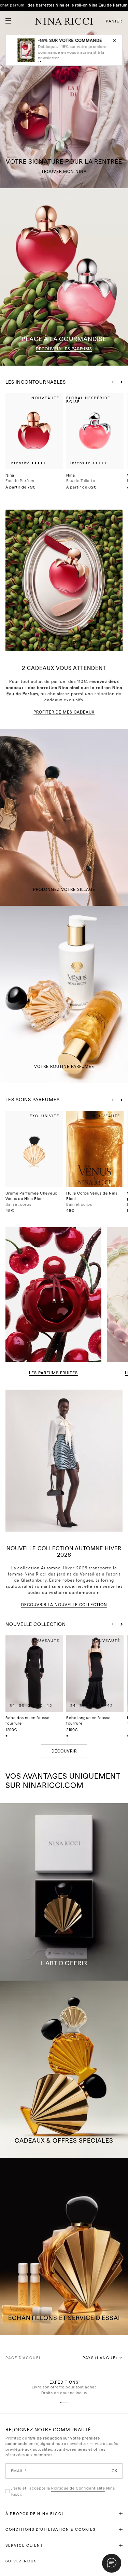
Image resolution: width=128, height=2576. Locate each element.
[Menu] (5, 18)
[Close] (114, 40)
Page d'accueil (24, 2358)
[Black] (7, 1735)
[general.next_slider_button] (120, 382)
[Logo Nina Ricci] (64, 21)
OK (115, 2471)
